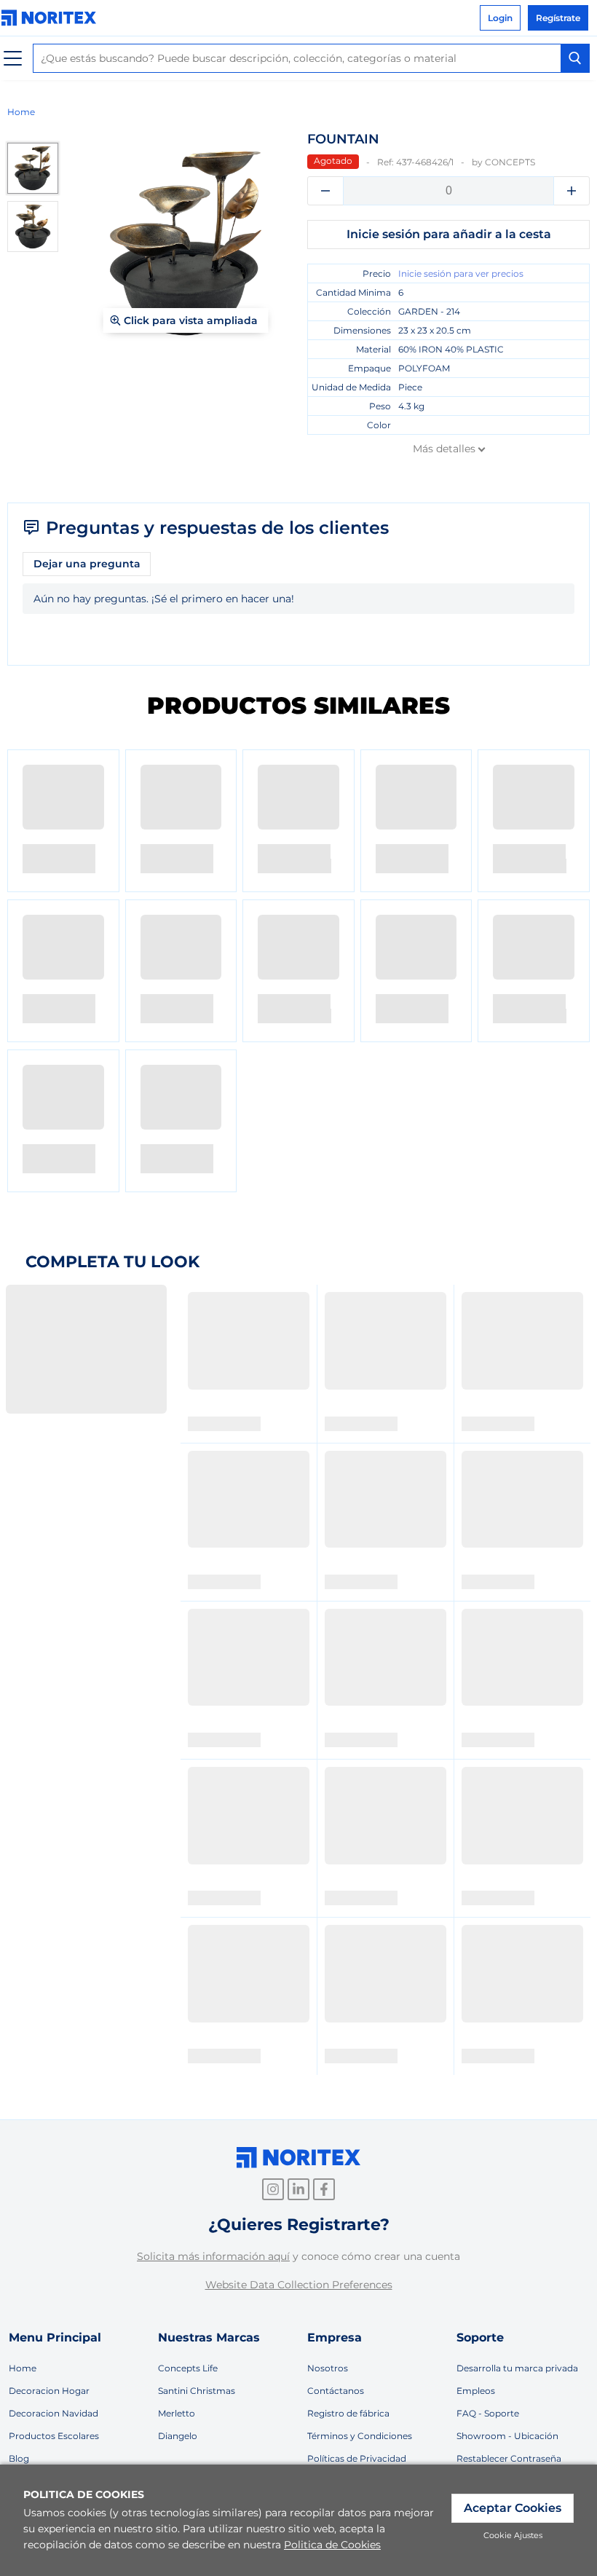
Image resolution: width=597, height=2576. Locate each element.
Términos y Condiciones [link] (360, 2436)
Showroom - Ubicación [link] (507, 2436)
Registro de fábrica (348, 2413)
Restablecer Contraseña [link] (509, 2458)
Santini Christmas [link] (197, 2391)
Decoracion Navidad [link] (54, 2413)
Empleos (476, 2391)
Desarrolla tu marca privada (517, 2368)
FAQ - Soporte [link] (488, 2413)
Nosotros (328, 2368)
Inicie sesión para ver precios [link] (461, 273)
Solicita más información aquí (213, 2256)
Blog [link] (19, 2458)
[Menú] (13, 59)
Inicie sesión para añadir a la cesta (449, 234)
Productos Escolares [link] (54, 2436)
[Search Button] (575, 58)
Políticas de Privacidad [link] (357, 2458)
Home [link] (21, 112)
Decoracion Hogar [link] (49, 2391)
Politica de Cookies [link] (332, 2545)
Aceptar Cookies (513, 2508)
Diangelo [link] (178, 2436)
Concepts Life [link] (188, 2368)
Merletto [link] (177, 2413)
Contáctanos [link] (336, 2391)
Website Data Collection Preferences (299, 2285)
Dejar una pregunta (87, 564)
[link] (52, 18)
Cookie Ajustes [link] (513, 2535)
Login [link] (500, 18)
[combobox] (311, 58)
